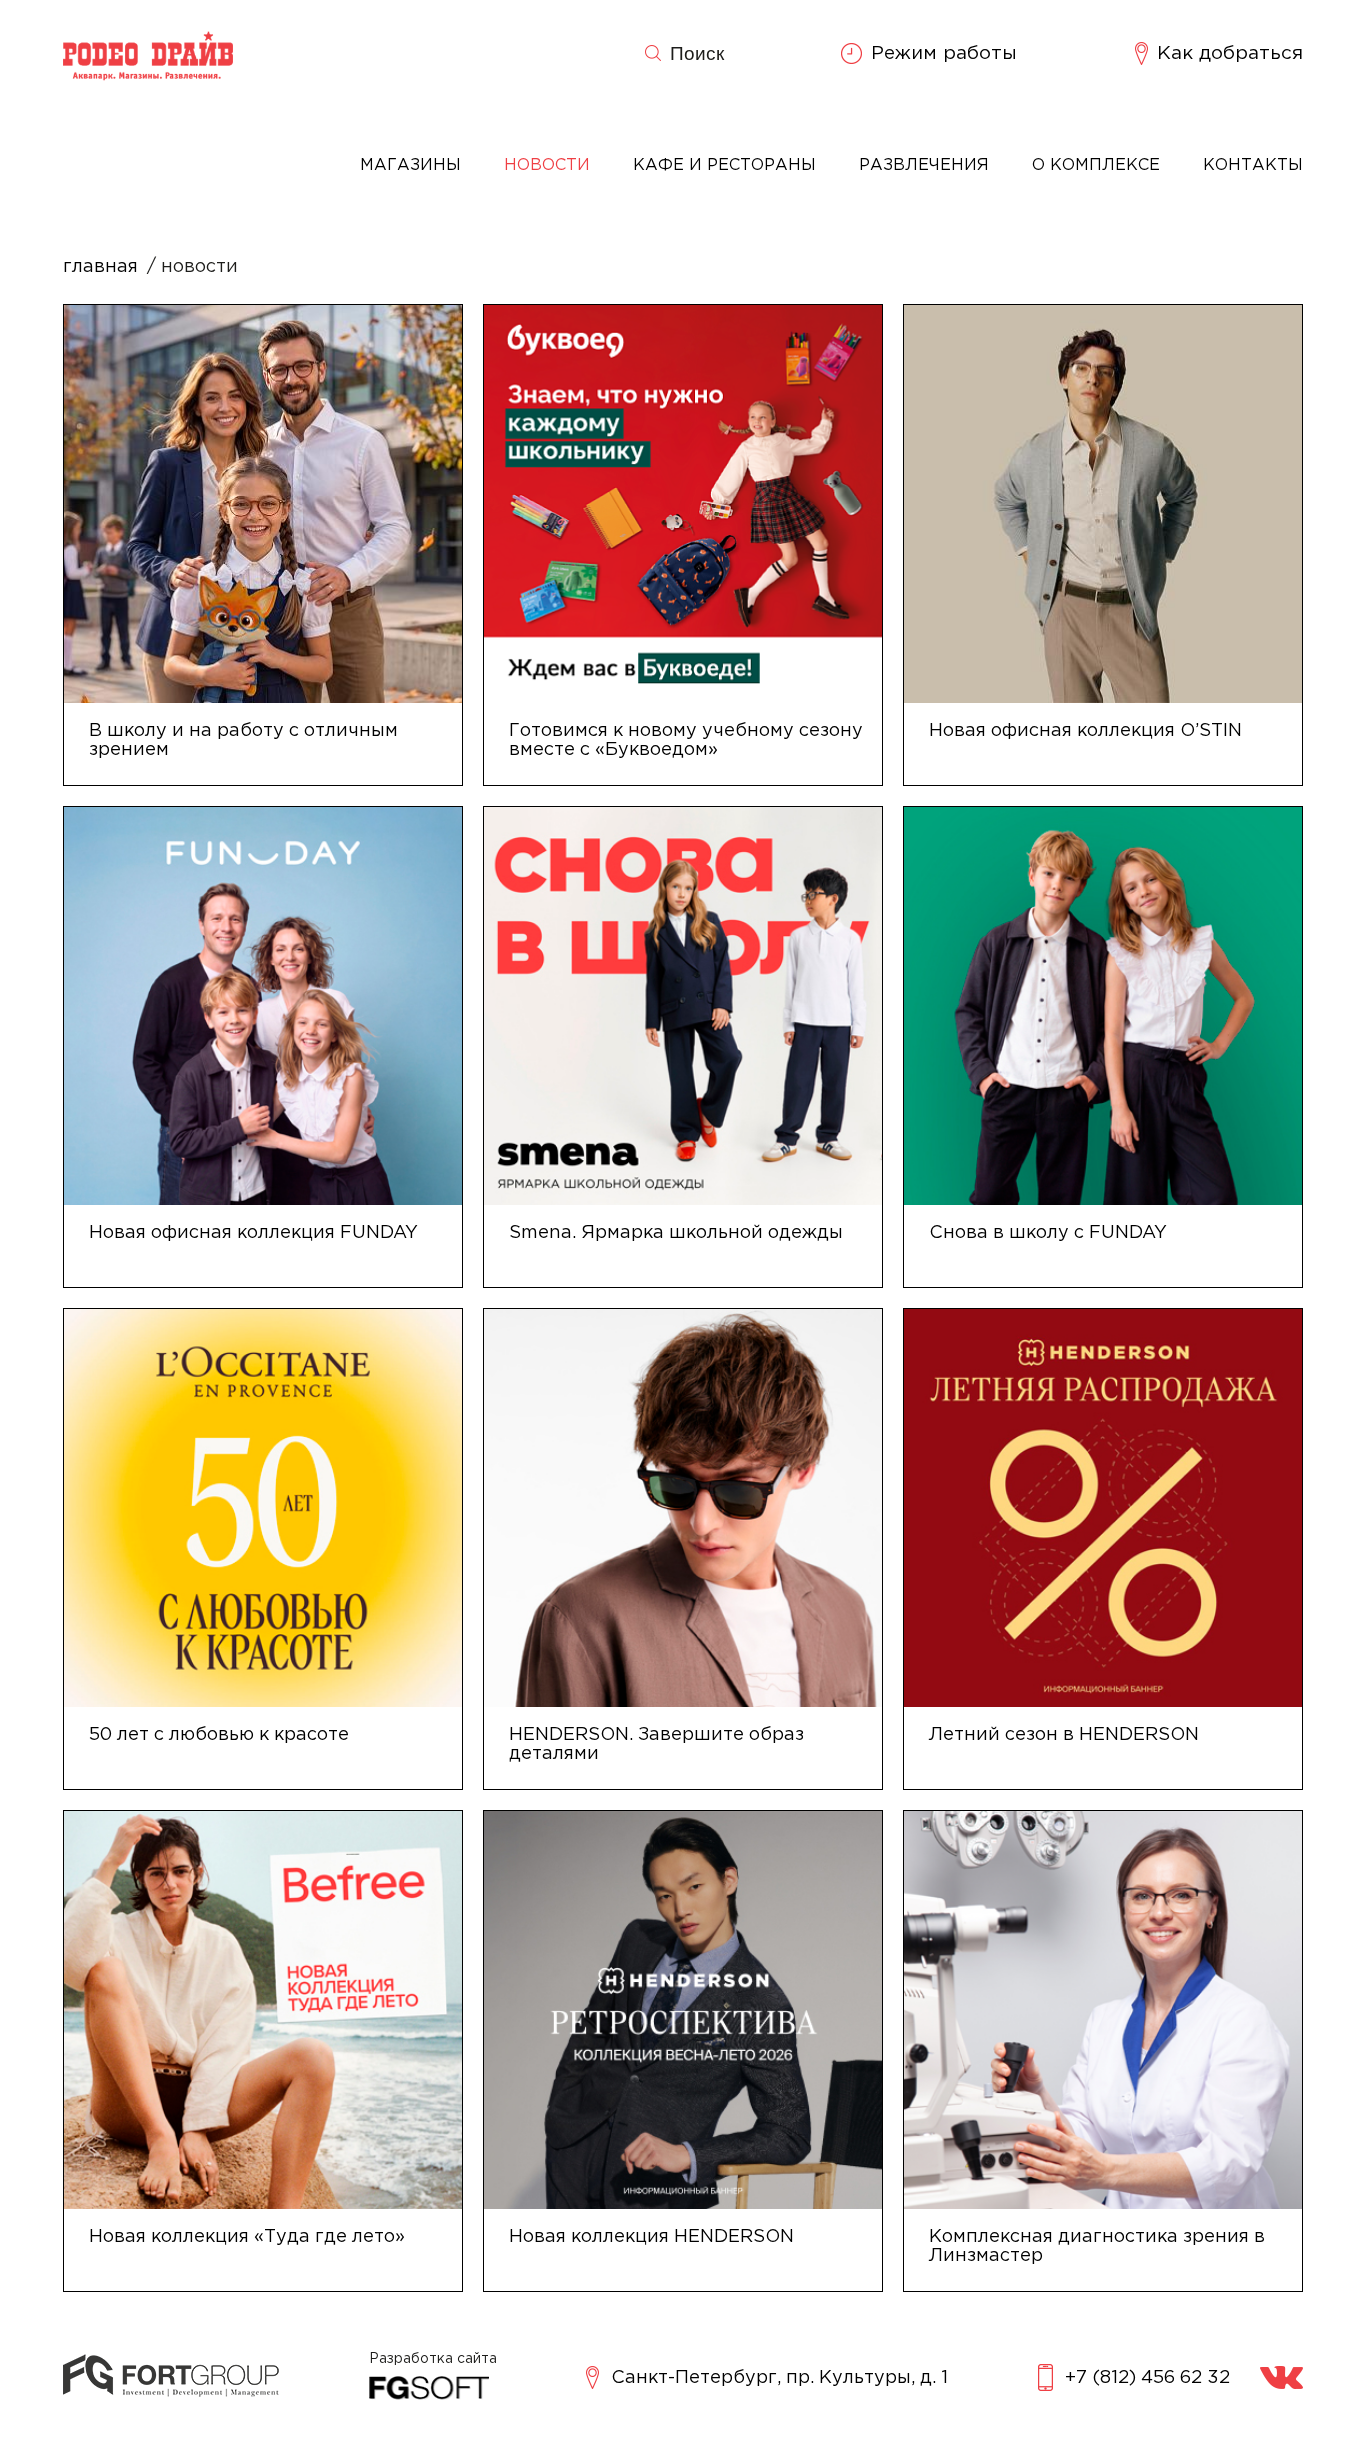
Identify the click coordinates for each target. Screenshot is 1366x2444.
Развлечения (924, 165)
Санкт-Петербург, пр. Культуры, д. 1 (779, 2378)
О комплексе (1096, 165)
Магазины (410, 165)
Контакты (1253, 165)
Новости (547, 165)
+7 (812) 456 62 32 (1147, 2378)
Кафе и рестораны (724, 165)
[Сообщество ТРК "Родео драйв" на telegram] (1281, 2377)
